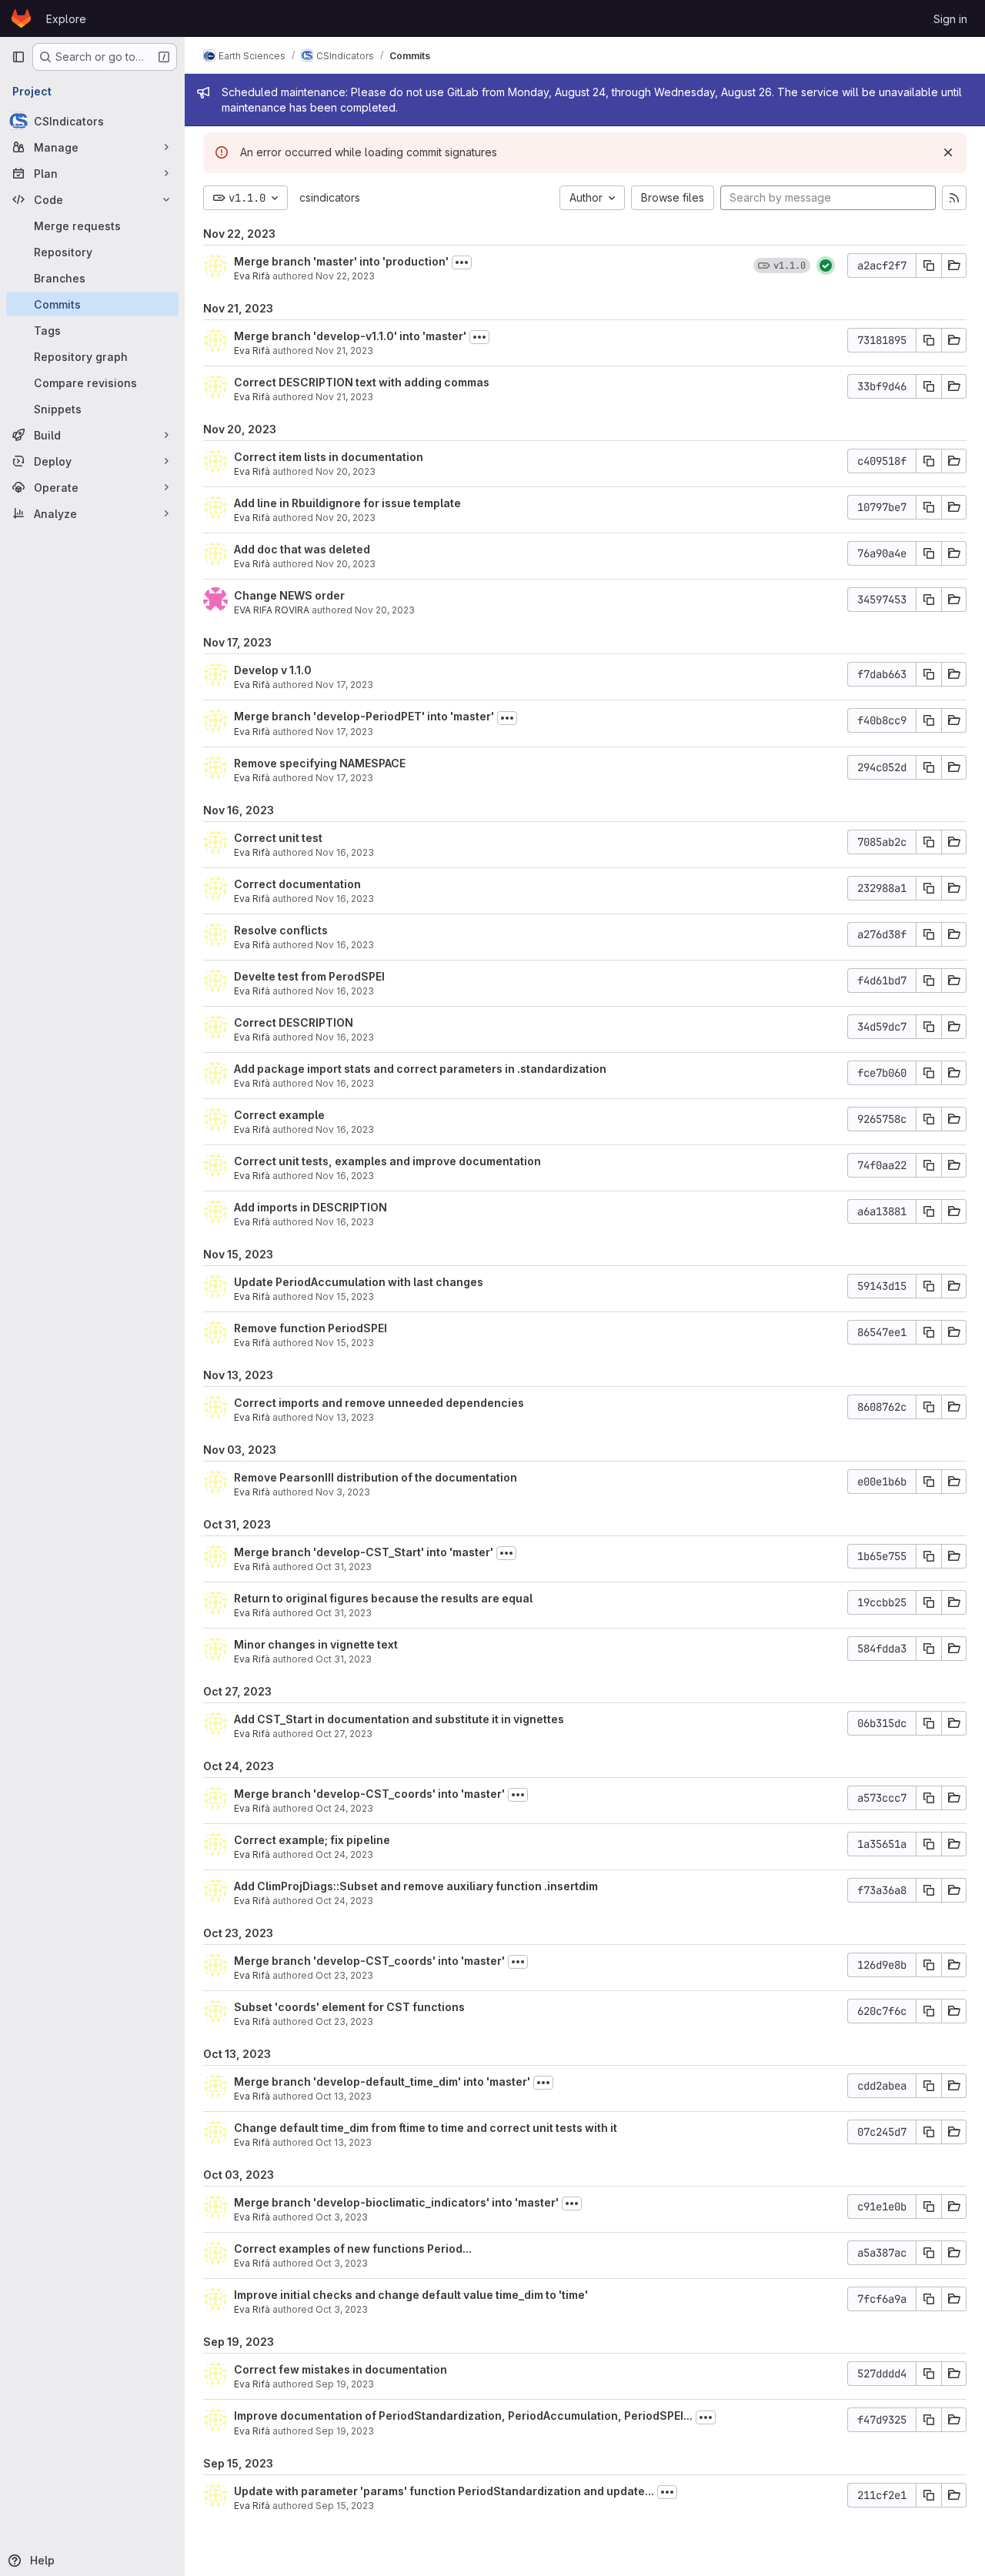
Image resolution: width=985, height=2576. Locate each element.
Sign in (950, 19)
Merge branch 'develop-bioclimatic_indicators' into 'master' (396, 2202)
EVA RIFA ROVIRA (272, 610)
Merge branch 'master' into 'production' (341, 261)
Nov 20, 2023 (346, 471)
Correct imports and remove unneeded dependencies (379, 1403)
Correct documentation (297, 884)
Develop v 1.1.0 (273, 670)
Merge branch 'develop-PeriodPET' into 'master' (364, 716)
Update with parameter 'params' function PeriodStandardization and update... (444, 2491)
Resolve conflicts (281, 930)
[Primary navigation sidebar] (18, 57)
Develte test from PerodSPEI (309, 976)
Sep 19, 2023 (345, 2384)
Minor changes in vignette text (316, 1644)
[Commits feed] (954, 198)
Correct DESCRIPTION (294, 1022)
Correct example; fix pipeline (312, 1840)
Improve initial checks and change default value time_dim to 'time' (411, 2295)
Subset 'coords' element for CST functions (349, 2007)
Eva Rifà (252, 276)
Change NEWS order (289, 595)
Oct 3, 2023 (342, 2217)
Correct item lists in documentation (329, 457)
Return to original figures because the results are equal (383, 1598)
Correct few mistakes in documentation (341, 2369)
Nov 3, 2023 (343, 1492)
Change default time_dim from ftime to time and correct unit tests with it (426, 2128)
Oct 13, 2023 (344, 2096)
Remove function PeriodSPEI (311, 1328)
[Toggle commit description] (462, 262)
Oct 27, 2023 (344, 1734)
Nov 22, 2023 (345, 276)
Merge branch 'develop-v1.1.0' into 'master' (350, 336)
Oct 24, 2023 (344, 1808)
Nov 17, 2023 (344, 685)
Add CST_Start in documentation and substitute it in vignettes (399, 1719)
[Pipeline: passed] (826, 266)
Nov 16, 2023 (345, 852)
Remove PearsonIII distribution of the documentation (376, 1477)
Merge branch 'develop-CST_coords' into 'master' (369, 1794)
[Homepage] (21, 18)
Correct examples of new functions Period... (353, 2249)
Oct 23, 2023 (344, 1975)
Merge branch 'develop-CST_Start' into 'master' (364, 1552)
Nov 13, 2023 (345, 1417)
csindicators (330, 197)
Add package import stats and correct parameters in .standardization (420, 1069)
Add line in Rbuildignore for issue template (347, 503)
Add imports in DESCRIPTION (311, 1207)
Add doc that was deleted (302, 549)
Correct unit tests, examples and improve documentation (387, 1161)
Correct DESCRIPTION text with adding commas (362, 382)
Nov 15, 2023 (345, 1296)
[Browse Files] (954, 266)
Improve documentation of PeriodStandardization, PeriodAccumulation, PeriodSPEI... (463, 2416)
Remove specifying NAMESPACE (320, 763)
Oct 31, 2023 (344, 1567)
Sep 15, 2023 (345, 2506)
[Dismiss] (948, 152)
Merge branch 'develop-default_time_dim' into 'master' (382, 2082)
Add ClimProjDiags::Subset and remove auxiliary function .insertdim (416, 1886)
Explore (66, 19)
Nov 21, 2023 (344, 351)
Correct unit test (278, 838)
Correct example (279, 1115)
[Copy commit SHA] (929, 266)
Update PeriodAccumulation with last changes (359, 1282)
